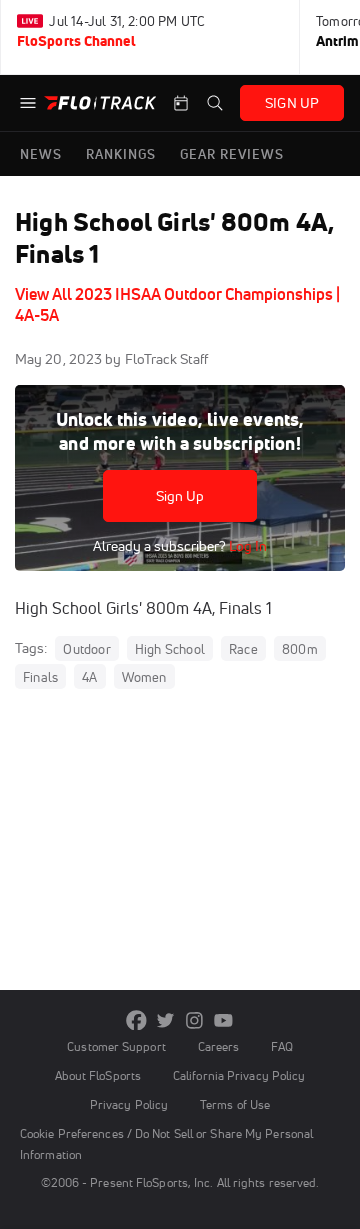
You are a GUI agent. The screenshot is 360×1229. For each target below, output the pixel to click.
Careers (219, 1046)
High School (170, 649)
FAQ (281, 1046)
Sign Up (180, 496)
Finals (40, 677)
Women (144, 677)
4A (89, 677)
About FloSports (98, 1075)
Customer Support (116, 1046)
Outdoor (86, 649)
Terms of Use (235, 1104)
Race (243, 649)
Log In (246, 546)
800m (300, 649)
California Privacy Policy (239, 1075)
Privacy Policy (129, 1104)
